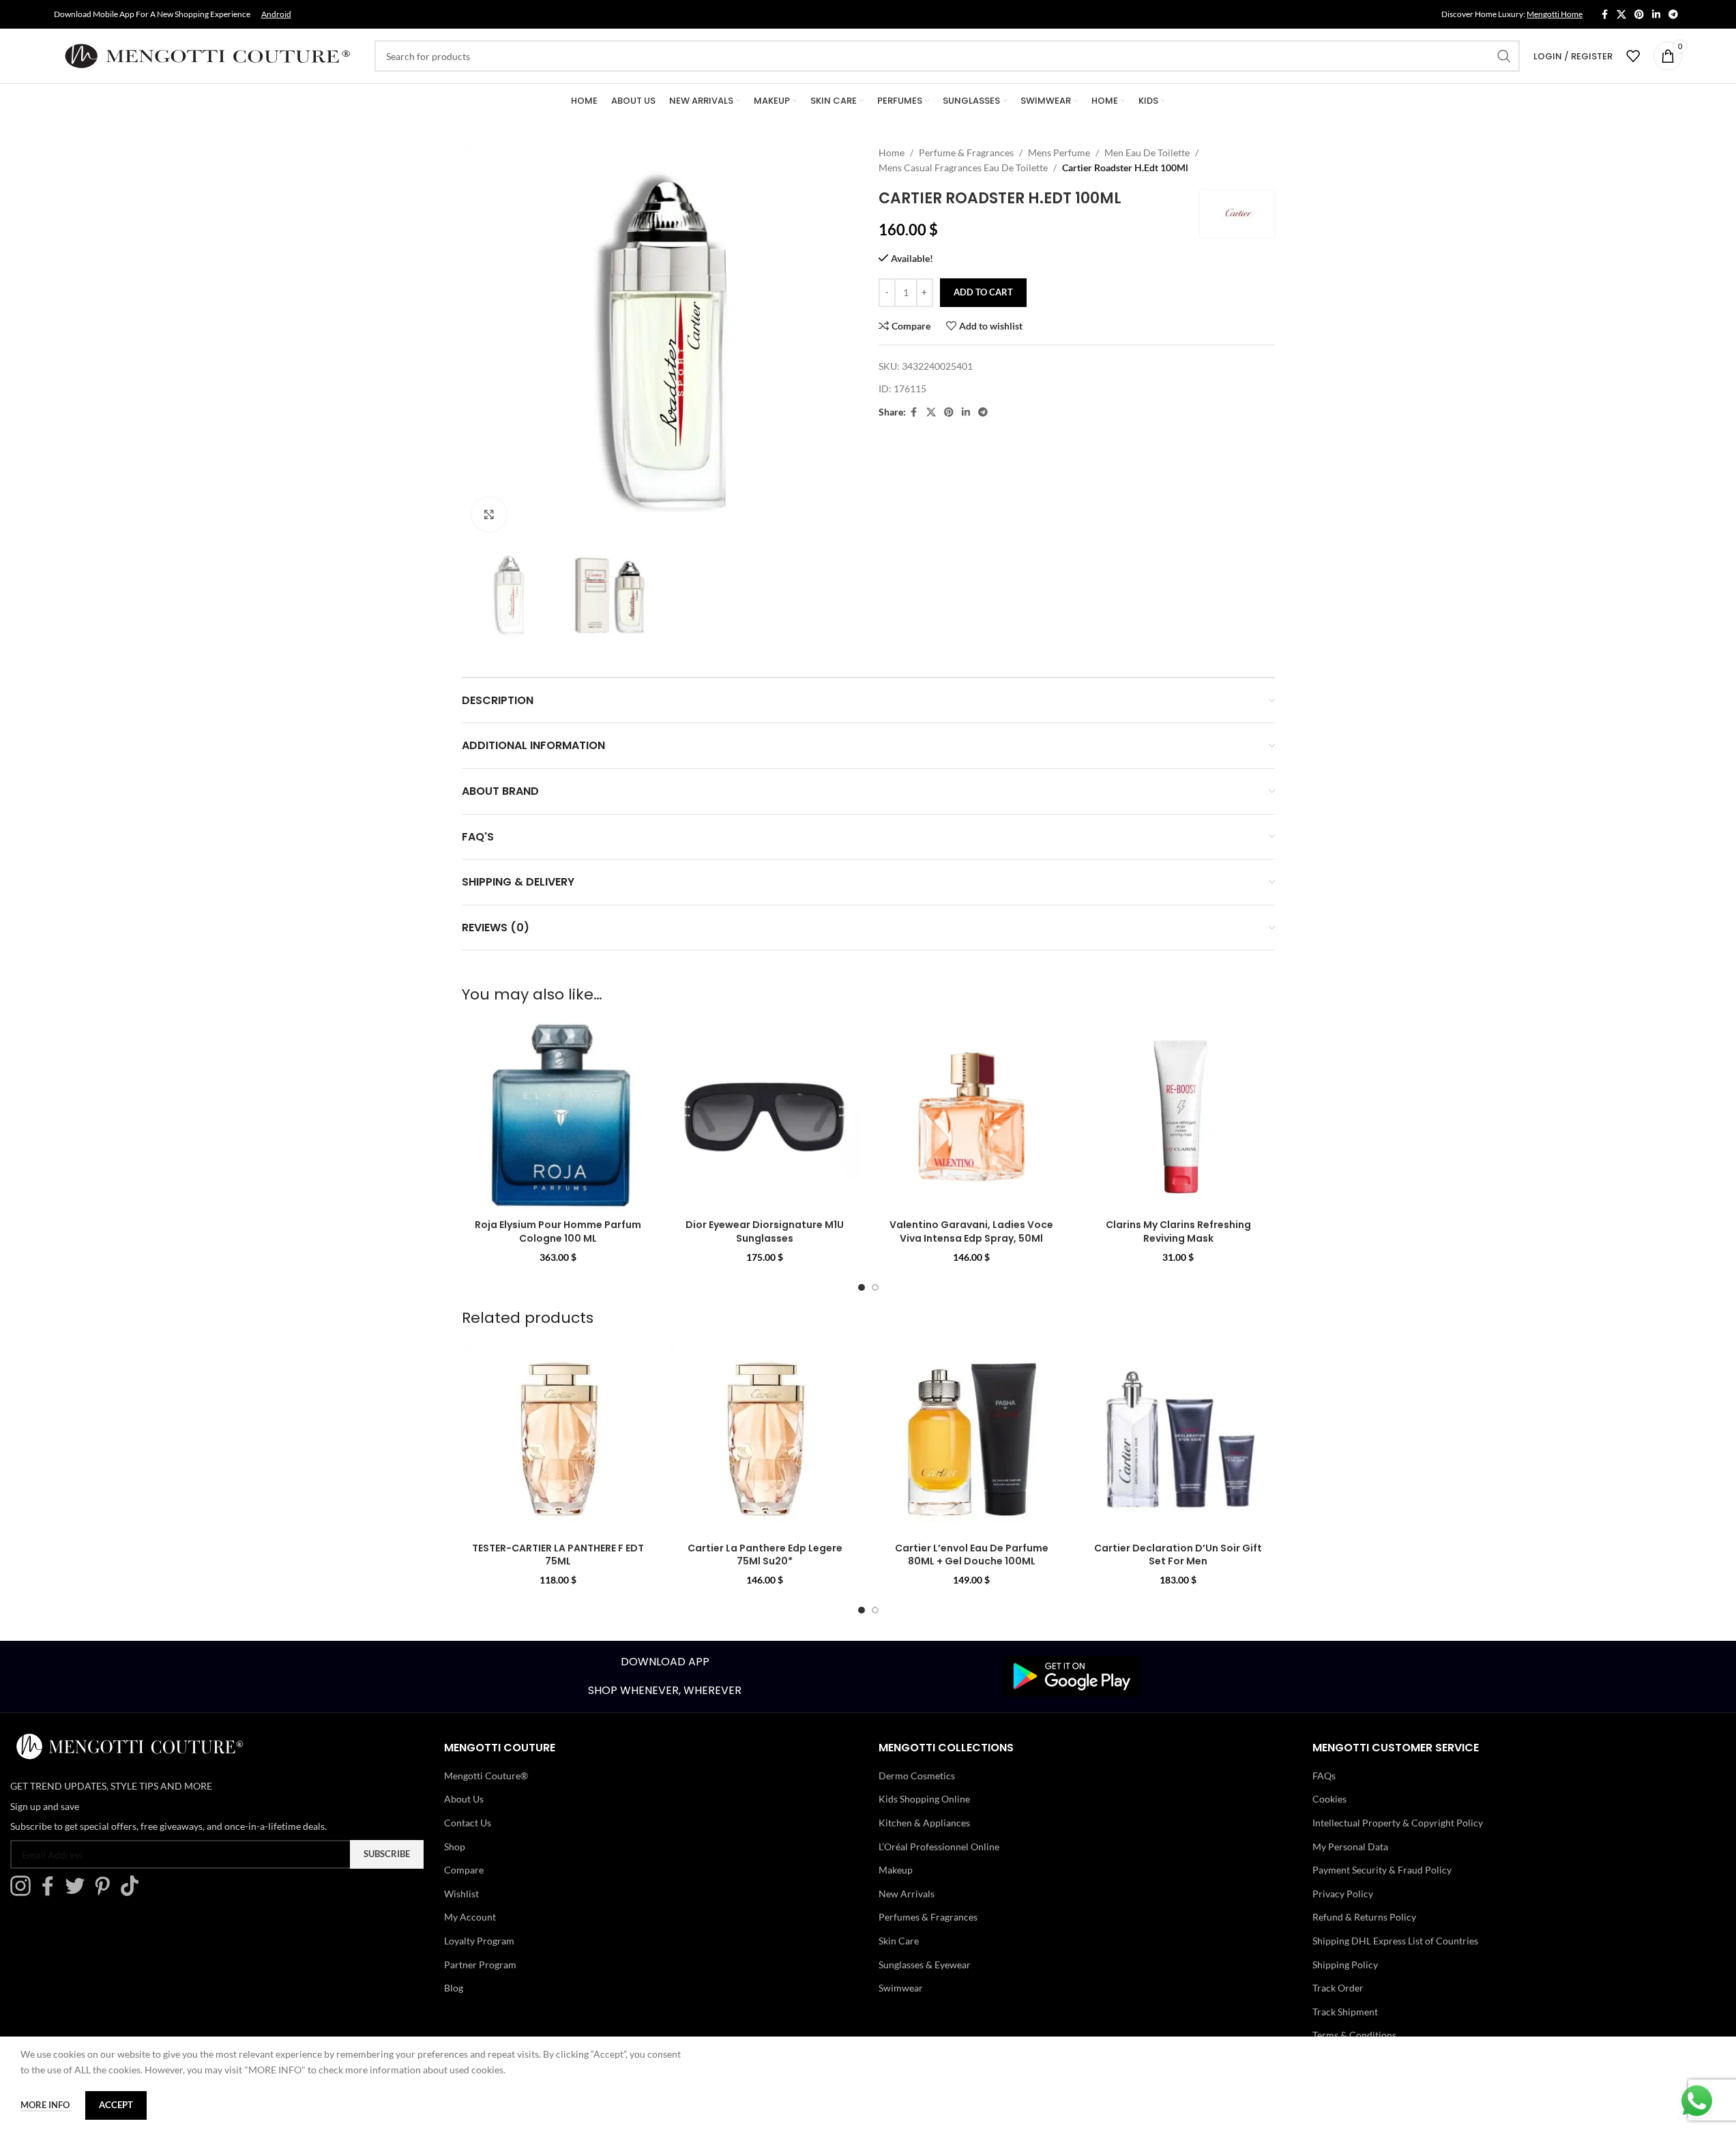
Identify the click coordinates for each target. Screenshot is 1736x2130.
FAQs (1324, 1776)
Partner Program (480, 1965)
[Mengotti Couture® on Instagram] (24, 1892)
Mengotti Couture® (486, 1776)
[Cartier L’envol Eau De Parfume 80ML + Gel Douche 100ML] (972, 1439)
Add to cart (983, 292)
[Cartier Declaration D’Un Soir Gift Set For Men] (1178, 1439)
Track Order (1338, 1988)
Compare (464, 1870)
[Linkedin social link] (1656, 15)
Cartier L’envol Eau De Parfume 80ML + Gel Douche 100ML (972, 1555)
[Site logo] (207, 55)
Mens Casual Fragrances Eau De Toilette (963, 167)
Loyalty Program (479, 1941)
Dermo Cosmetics (917, 1776)
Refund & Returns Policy (1364, 1917)
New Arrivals (907, 1894)
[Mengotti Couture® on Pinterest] (106, 1892)
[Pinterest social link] (1639, 15)
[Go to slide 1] (862, 1287)
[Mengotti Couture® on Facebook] (51, 1892)
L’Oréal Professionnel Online (939, 1847)
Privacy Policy (1343, 1894)
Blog (454, 1988)
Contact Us (468, 1823)
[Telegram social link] (1673, 15)
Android (276, 14)
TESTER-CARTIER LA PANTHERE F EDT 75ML (558, 1555)
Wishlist (461, 1894)
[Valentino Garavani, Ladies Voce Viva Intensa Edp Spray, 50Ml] (972, 1116)
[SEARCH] (1504, 56)
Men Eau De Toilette (1147, 152)
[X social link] (1621, 15)
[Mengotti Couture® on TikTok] (133, 1892)
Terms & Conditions (1354, 2035)
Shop (455, 1847)
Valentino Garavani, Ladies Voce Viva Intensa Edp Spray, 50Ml (971, 1231)
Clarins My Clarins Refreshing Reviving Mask (1178, 1231)
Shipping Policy (1345, 1965)
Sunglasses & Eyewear (925, 1965)
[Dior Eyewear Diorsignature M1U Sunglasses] (765, 1116)
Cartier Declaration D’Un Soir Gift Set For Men (1178, 1555)
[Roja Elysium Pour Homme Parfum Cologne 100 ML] (558, 1116)
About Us (464, 1799)
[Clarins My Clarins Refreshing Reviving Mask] (1178, 1116)
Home (892, 152)
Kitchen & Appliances (924, 1823)
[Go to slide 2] (875, 1287)
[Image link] (1072, 1675)
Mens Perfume (1059, 152)
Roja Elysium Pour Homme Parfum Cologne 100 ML (558, 1231)
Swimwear (901, 1988)
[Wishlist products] (1633, 56)
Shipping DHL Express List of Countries (1395, 1941)
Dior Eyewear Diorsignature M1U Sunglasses (765, 1231)
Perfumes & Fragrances (928, 1917)
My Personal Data (1350, 1847)
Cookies (1329, 1799)
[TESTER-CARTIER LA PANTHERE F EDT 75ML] (558, 1439)
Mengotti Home (1555, 14)
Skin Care (899, 1941)
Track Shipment (1345, 2012)
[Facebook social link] (1604, 15)
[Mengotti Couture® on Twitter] (78, 1892)
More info (46, 2105)
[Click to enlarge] (489, 514)
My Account (470, 1917)
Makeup (896, 1870)
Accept (116, 2105)
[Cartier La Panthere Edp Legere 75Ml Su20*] (765, 1439)
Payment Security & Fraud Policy (1382, 1870)
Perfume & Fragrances (966, 152)
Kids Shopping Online (924, 1799)
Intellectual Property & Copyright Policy (1398, 1823)
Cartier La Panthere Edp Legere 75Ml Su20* (765, 1555)
